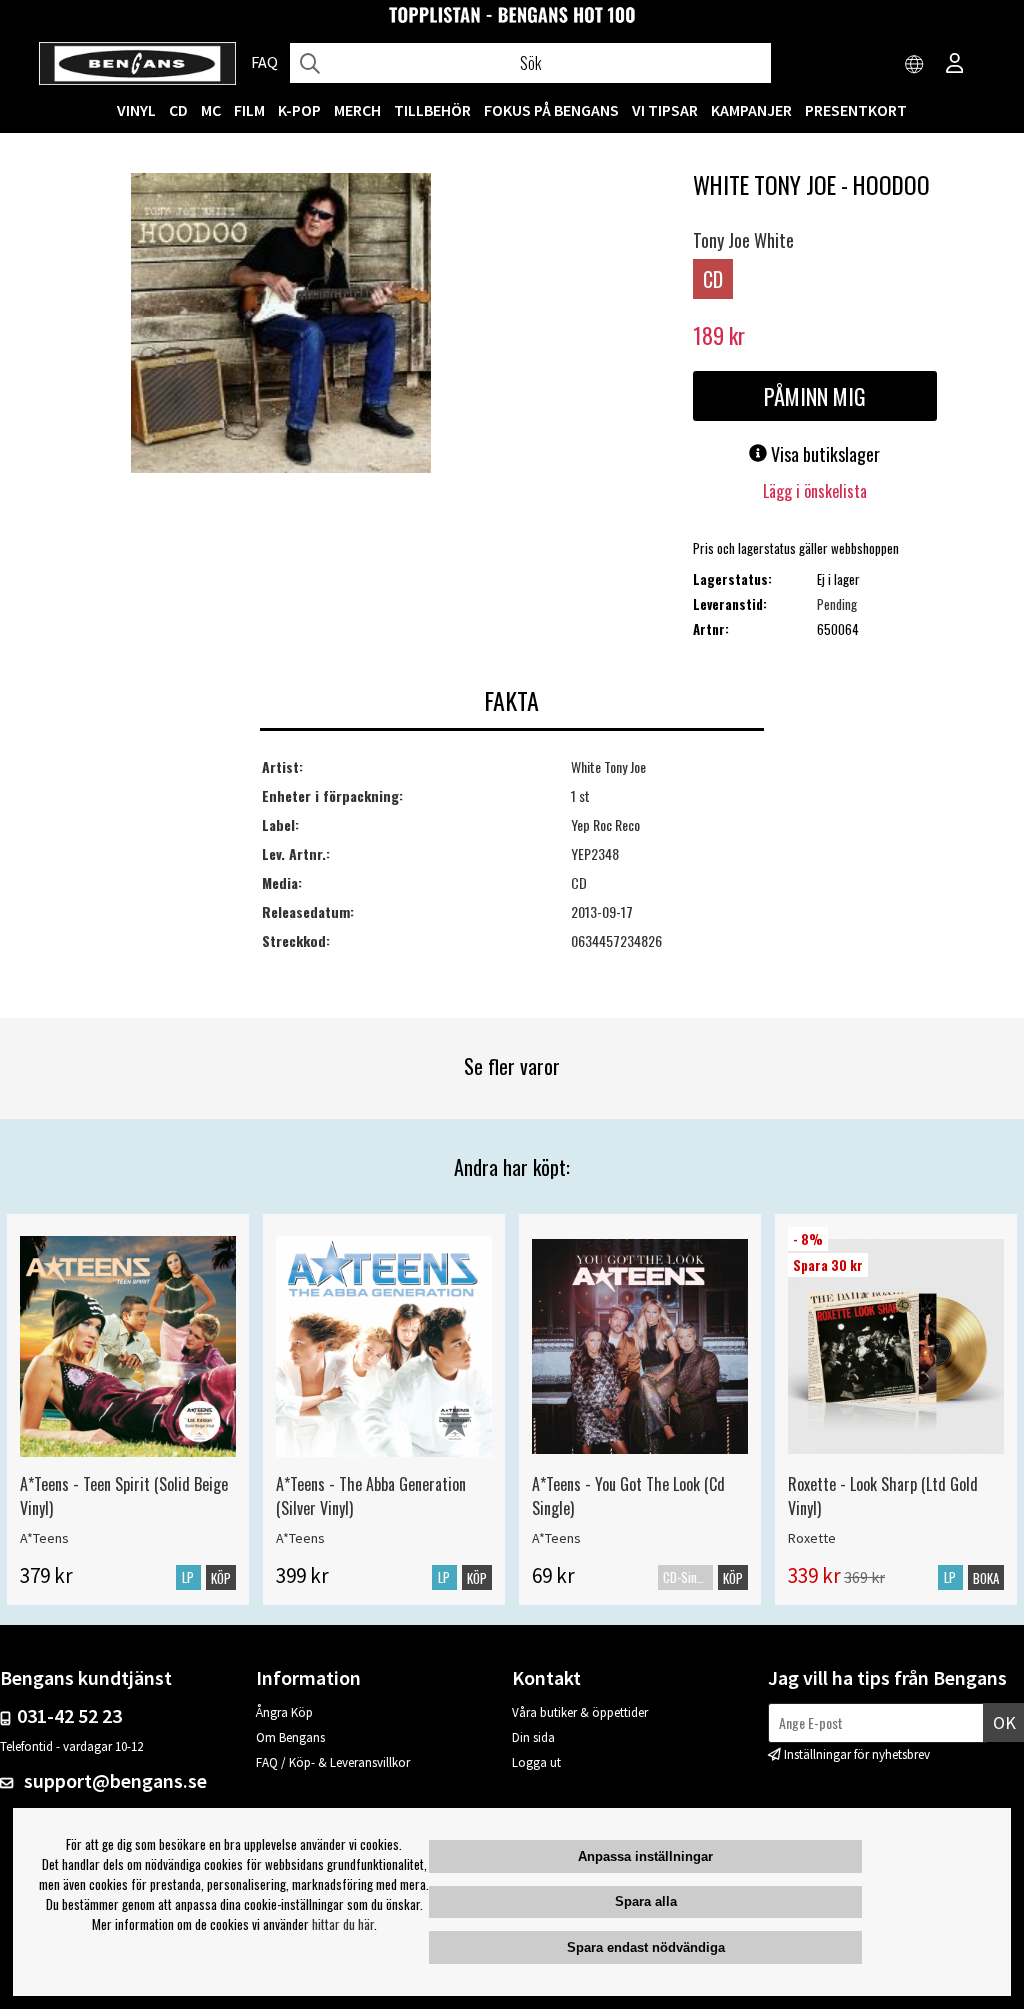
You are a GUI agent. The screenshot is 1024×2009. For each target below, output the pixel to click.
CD (178, 110)
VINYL (136, 110)
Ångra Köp (284, 1712)
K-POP (299, 110)
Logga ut (536, 1762)
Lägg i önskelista (815, 491)
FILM (249, 110)
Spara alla (646, 1901)
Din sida (533, 1737)
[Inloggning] (955, 65)
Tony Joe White (743, 240)
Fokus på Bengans (551, 110)
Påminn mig (815, 396)
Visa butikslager (823, 454)
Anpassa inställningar (645, 1856)
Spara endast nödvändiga (646, 1947)
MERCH (357, 110)
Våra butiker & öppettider (580, 1712)
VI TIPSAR (665, 110)
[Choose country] (915, 65)
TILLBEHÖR (432, 110)
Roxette (812, 1538)
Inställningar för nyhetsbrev (857, 1754)
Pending (837, 604)
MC (211, 110)
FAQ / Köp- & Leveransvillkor (333, 1762)
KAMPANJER (751, 110)
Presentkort (856, 110)
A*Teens (44, 1538)
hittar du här (343, 1924)
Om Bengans (290, 1737)
